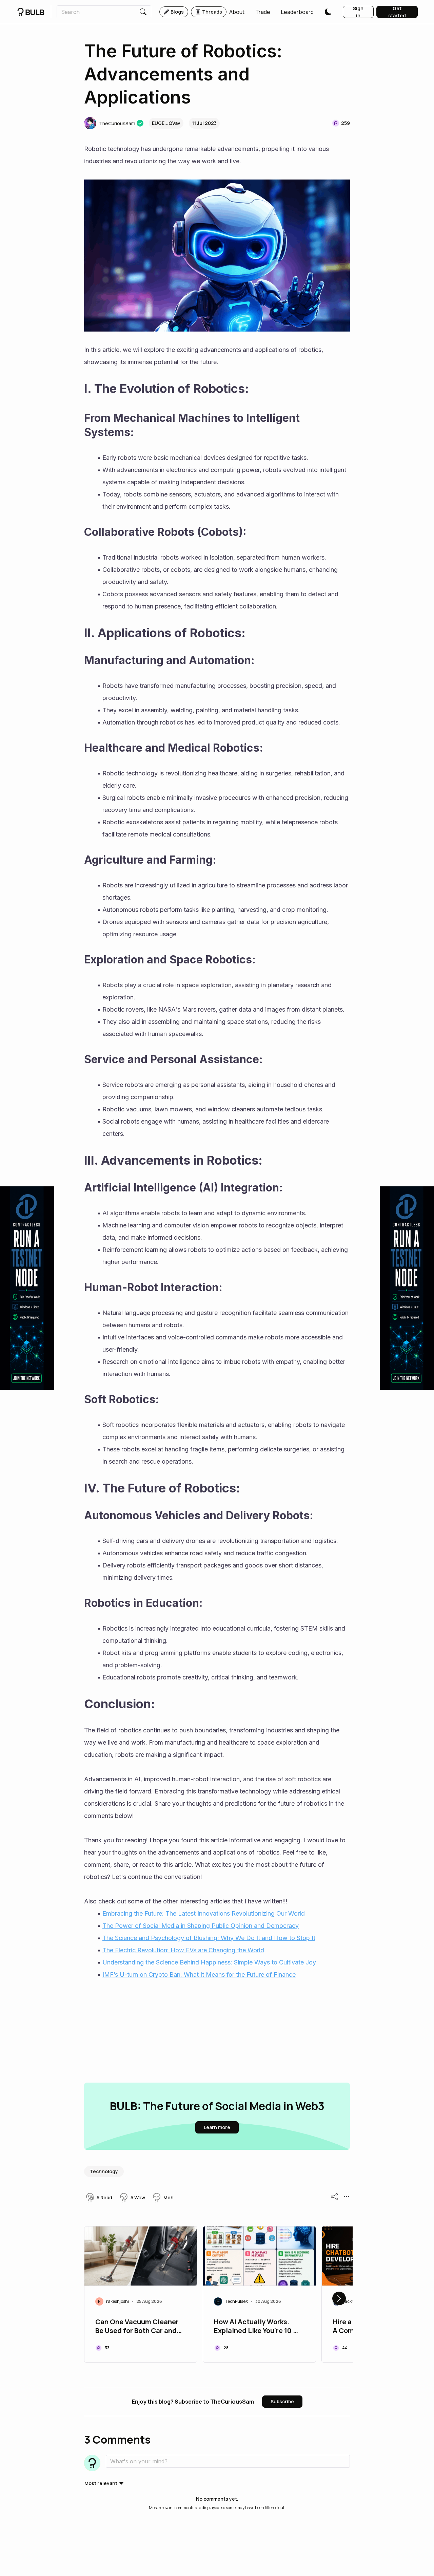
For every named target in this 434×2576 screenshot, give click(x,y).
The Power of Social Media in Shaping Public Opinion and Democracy (201, 1926)
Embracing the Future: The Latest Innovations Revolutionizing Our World (204, 1913)
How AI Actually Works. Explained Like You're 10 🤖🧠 (258, 2327)
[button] (237, 12)
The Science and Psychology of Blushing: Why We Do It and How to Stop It (209, 1938)
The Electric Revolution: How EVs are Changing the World (183, 1950)
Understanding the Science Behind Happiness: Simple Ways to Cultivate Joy (209, 1962)
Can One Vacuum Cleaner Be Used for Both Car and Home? (137, 2327)
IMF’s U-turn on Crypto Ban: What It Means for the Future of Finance (199, 1975)
